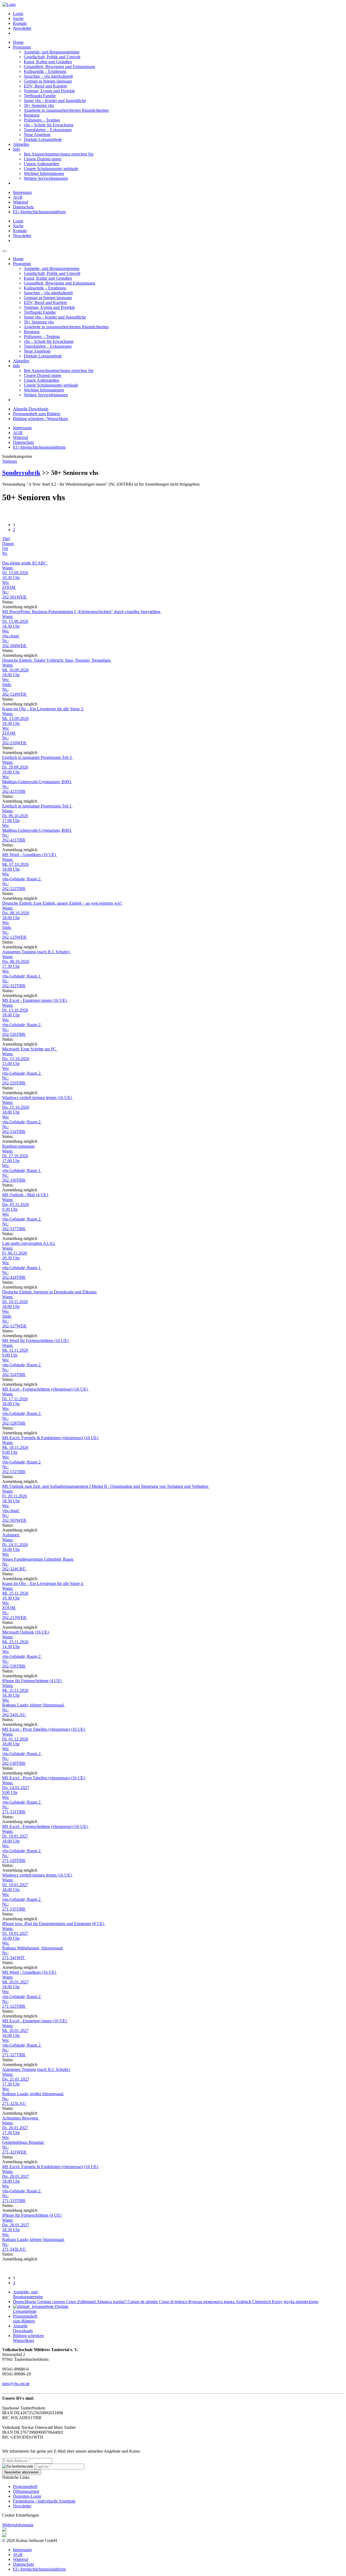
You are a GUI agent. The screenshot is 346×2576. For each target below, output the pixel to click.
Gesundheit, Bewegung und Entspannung (59, 67)
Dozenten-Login (27, 2496)
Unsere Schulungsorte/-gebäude (51, 169)
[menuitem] (178, 14)
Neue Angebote (37, 135)
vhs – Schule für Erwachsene (49, 125)
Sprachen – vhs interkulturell (48, 76)
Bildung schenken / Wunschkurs (41, 419)
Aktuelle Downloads (31, 409)
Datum (8, 544)
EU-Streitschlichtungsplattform (39, 212)
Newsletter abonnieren (22, 2472)
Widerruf (21, 202)
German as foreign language (48, 81)
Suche (18, 18)
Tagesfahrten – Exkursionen (48, 130)
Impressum (22, 192)
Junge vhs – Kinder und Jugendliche (55, 101)
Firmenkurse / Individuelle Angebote (44, 2501)
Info (16, 149)
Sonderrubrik (21, 473)
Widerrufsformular (18, 2525)
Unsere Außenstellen (41, 164)
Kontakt (20, 23)
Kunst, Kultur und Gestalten (48, 62)
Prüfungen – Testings (42, 120)
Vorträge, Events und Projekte (49, 91)
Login (18, 14)
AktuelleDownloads (23, 2328)
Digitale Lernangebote (43, 139)
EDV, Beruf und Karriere (45, 86)
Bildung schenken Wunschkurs (28, 2338)
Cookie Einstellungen (21, 2515)
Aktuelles (21, 144)
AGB (18, 197)
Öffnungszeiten (26, 2491)
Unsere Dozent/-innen (43, 159)
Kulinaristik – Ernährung (45, 71)
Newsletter (22, 28)
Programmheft (25, 2487)
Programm (22, 47)
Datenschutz (24, 207)
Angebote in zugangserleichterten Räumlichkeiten (66, 110)
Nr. (5, 553)
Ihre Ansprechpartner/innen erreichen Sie (59, 154)
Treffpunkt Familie (40, 96)
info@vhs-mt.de (16, 2384)
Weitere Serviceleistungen (46, 178)
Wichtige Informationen (44, 173)
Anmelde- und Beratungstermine (52, 52)
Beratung (32, 115)
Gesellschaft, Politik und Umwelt (52, 57)
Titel (6, 539)
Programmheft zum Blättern (37, 414)
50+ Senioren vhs (39, 105)
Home (18, 42)
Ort (5, 548)
